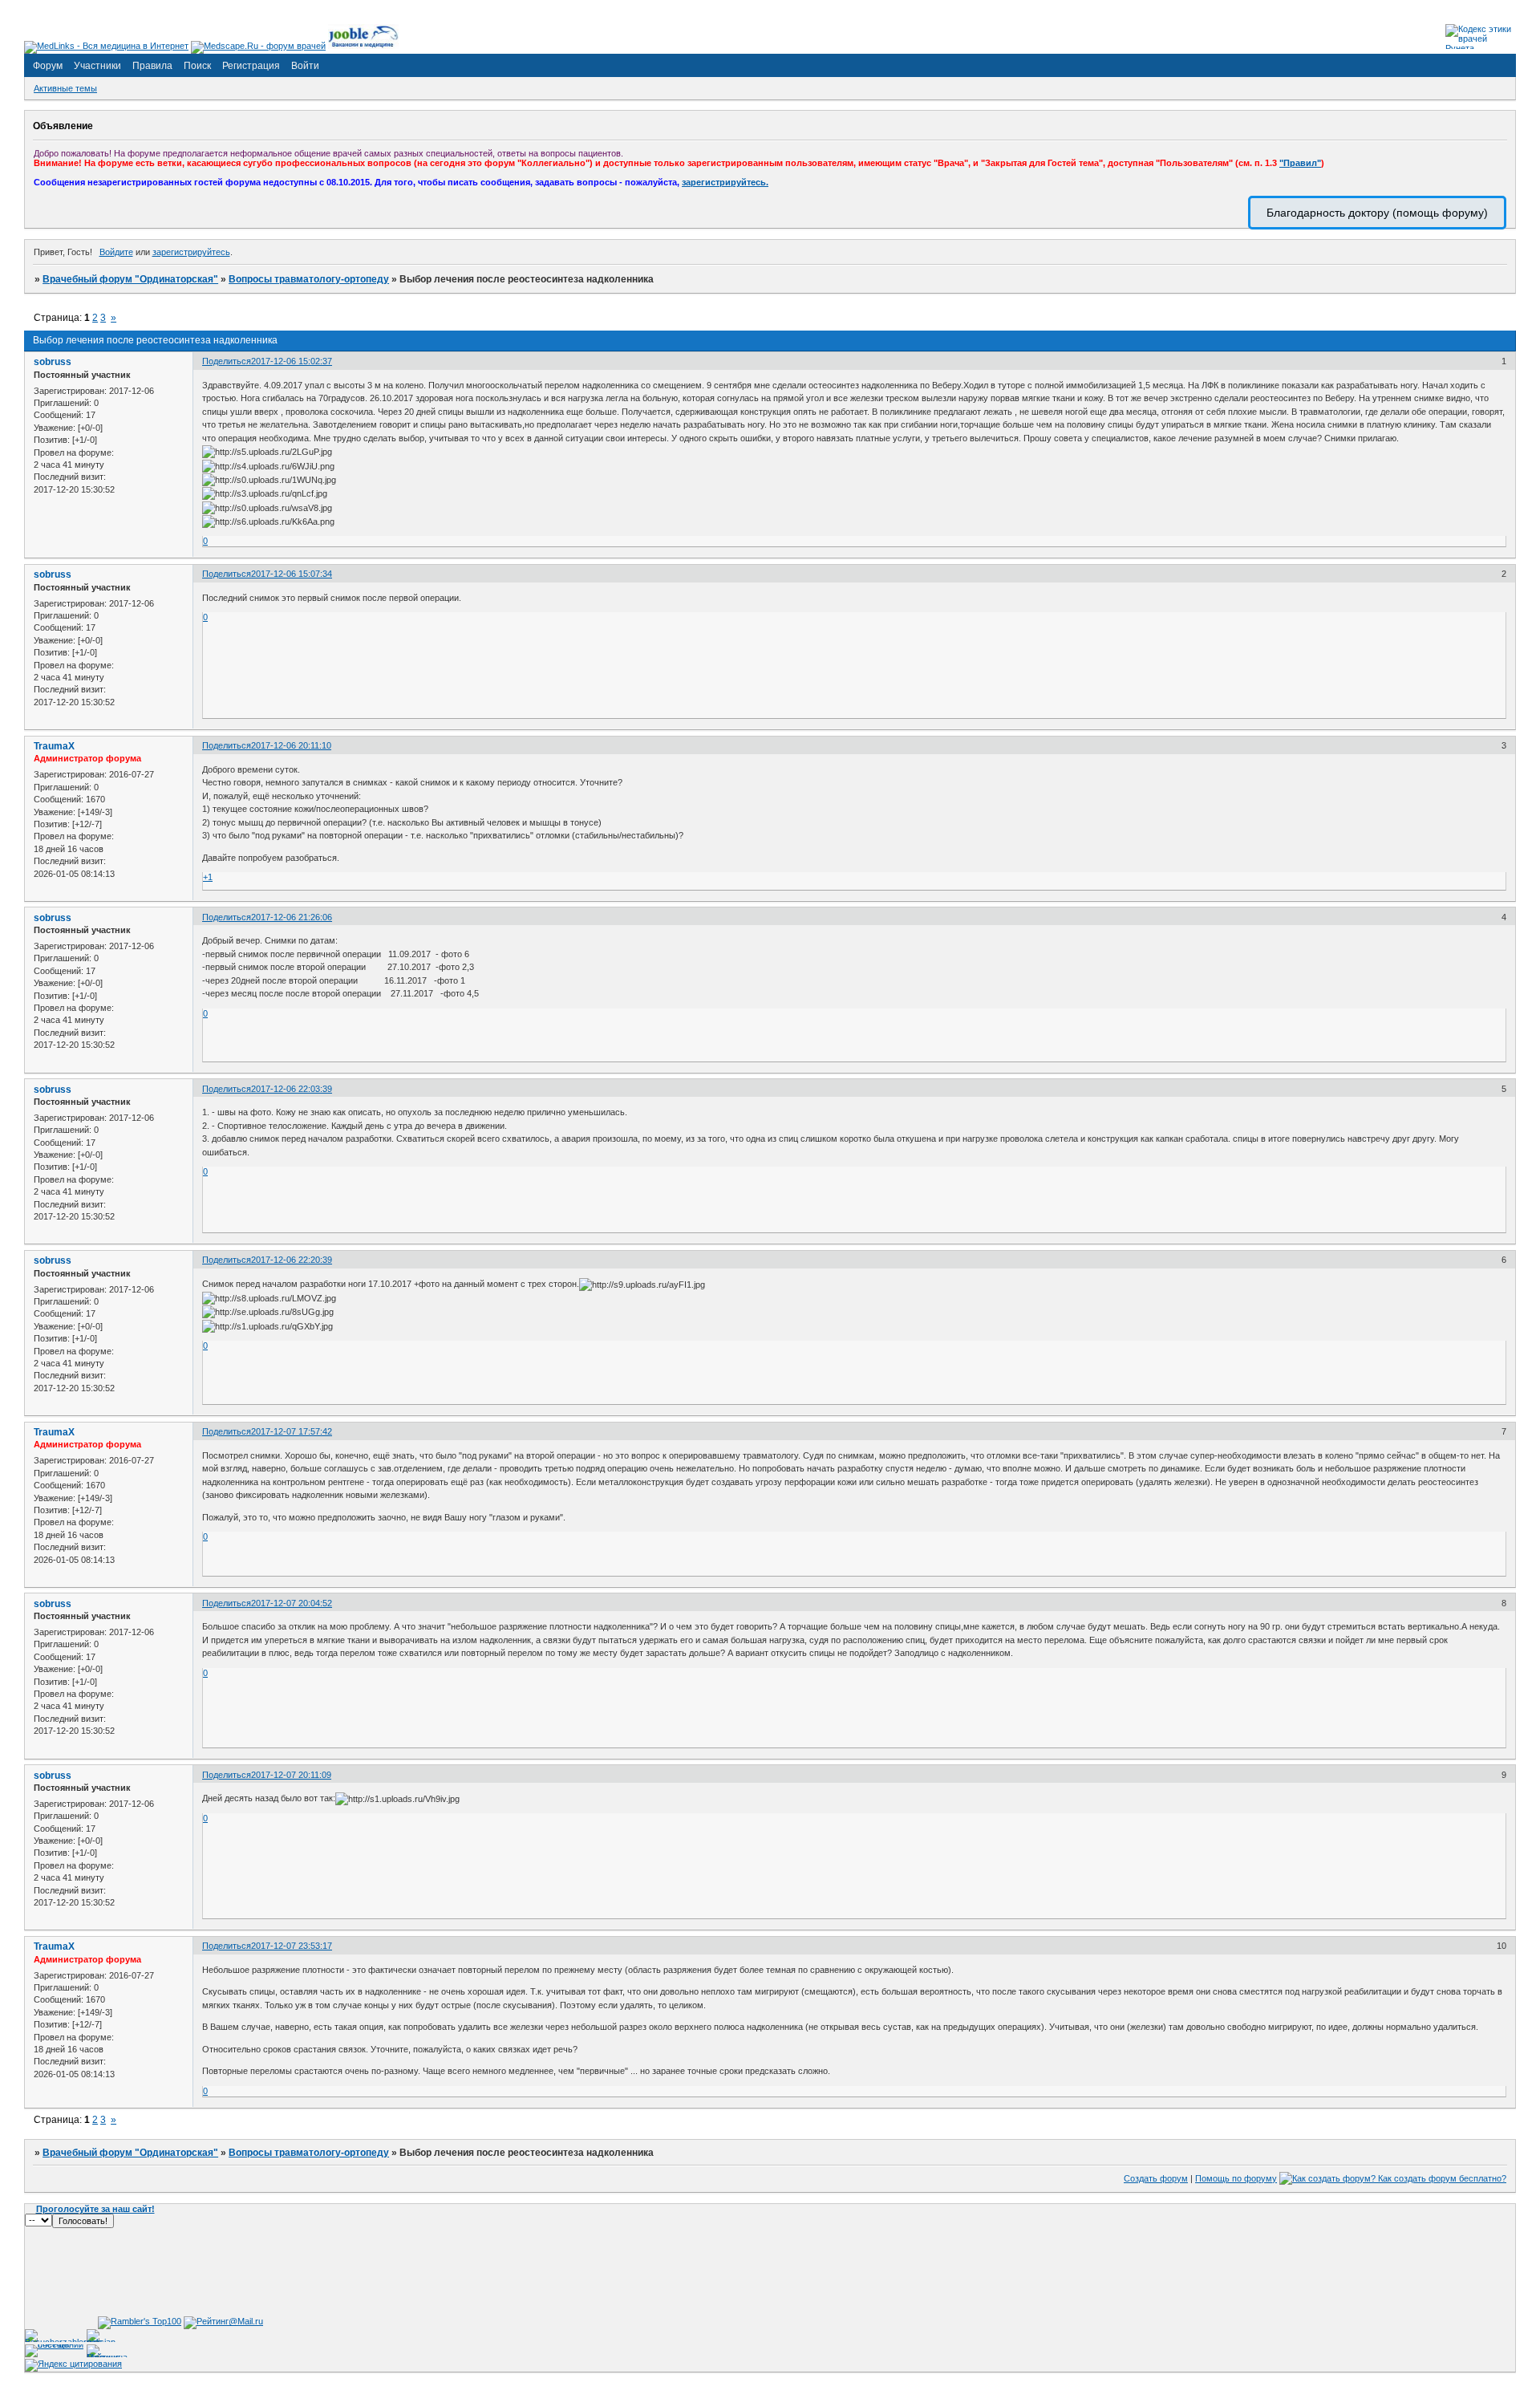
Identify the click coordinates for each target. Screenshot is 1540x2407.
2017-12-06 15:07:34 (292, 574)
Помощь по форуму (1236, 2178)
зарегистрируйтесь (191, 252)
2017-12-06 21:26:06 (292, 917)
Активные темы (65, 88)
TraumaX (54, 746)
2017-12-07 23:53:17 (292, 1946)
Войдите (116, 252)
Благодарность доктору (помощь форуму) (1377, 213)
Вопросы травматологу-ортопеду (309, 279)
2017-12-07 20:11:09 (291, 1775)
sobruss (53, 362)
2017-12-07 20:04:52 (292, 1603)
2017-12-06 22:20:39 (292, 1260)
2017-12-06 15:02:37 (292, 361)
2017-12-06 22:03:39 (292, 1089)
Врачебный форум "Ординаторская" (130, 279)
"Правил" (1300, 163)
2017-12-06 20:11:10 (291, 745)
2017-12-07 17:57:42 (292, 1431)
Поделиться (227, 361)
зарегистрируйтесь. (725, 182)
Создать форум (1156, 2178)
